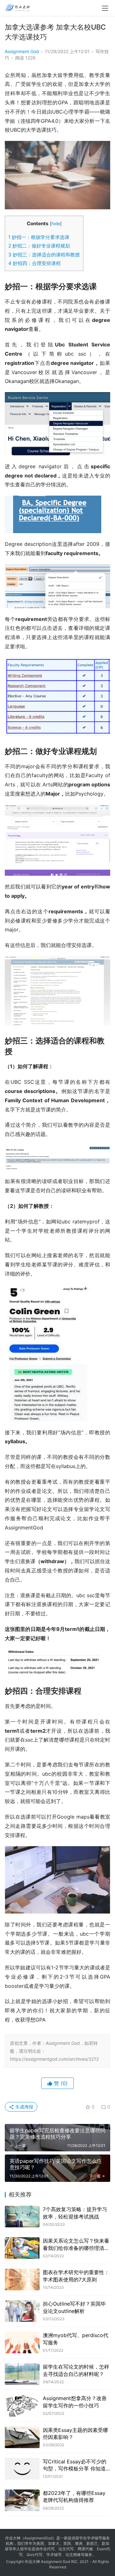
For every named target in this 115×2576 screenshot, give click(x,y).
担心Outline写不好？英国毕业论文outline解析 (74, 2307)
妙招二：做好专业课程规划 (39, 246)
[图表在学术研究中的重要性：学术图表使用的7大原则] (22, 2280)
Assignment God (22, 51)
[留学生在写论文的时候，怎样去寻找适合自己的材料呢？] (22, 2374)
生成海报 (24, 2107)
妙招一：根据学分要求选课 (39, 237)
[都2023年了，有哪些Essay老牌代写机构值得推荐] (22, 2500)
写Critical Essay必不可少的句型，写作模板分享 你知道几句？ (75, 2465)
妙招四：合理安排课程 (34, 263)
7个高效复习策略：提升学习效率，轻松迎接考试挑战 (75, 2213)
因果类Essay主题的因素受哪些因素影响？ (75, 2433)
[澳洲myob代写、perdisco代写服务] (22, 2343)
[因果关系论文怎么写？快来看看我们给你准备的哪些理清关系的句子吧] (22, 2248)
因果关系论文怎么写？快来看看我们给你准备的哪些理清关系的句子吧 (76, 2245)
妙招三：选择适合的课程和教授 (44, 255)
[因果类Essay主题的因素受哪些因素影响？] (22, 2437)
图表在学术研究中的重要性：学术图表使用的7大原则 (76, 2276)
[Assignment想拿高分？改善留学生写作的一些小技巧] (22, 2405)
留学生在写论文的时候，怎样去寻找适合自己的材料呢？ (76, 2370)
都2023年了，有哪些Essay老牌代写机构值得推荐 (74, 2496)
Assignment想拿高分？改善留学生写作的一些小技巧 (75, 2402)
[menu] (105, 8)
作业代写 (47, 2549)
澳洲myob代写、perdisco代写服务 (76, 2339)
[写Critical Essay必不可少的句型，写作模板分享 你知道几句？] (22, 2469)
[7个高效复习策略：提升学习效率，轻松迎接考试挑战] (22, 2217)
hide (56, 224)
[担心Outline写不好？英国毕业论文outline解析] (22, 2311)
